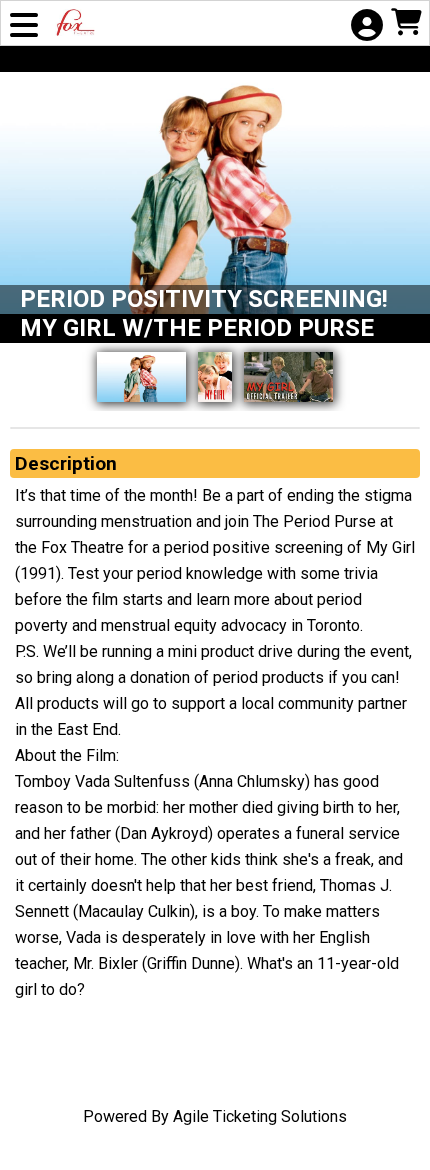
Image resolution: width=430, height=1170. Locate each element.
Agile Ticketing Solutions (260, 1116)
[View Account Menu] (366, 27)
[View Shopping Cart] (406, 24)
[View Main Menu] (24, 27)
